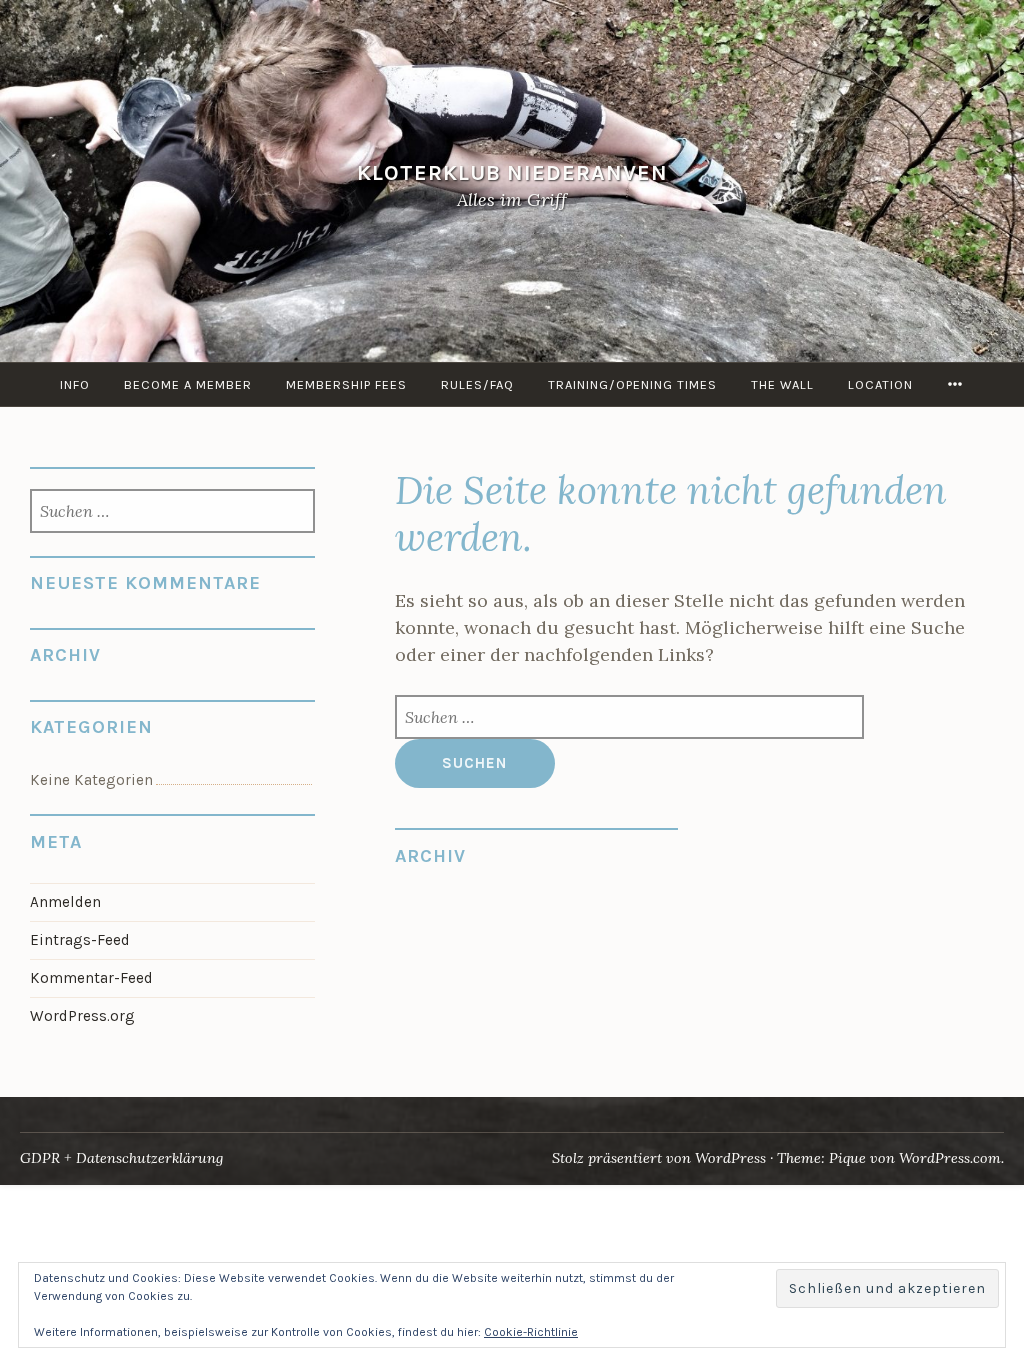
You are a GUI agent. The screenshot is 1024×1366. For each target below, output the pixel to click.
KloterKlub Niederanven (512, 172)
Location (880, 384)
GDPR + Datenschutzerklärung (121, 1158)
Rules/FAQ (477, 384)
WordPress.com (950, 1158)
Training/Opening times (632, 384)
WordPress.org (82, 1016)
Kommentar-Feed (91, 978)
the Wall (782, 384)
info (75, 384)
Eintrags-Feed (80, 940)
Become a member (188, 384)
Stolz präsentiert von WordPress (659, 1158)
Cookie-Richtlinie (531, 1332)
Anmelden (65, 902)
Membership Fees (346, 384)
